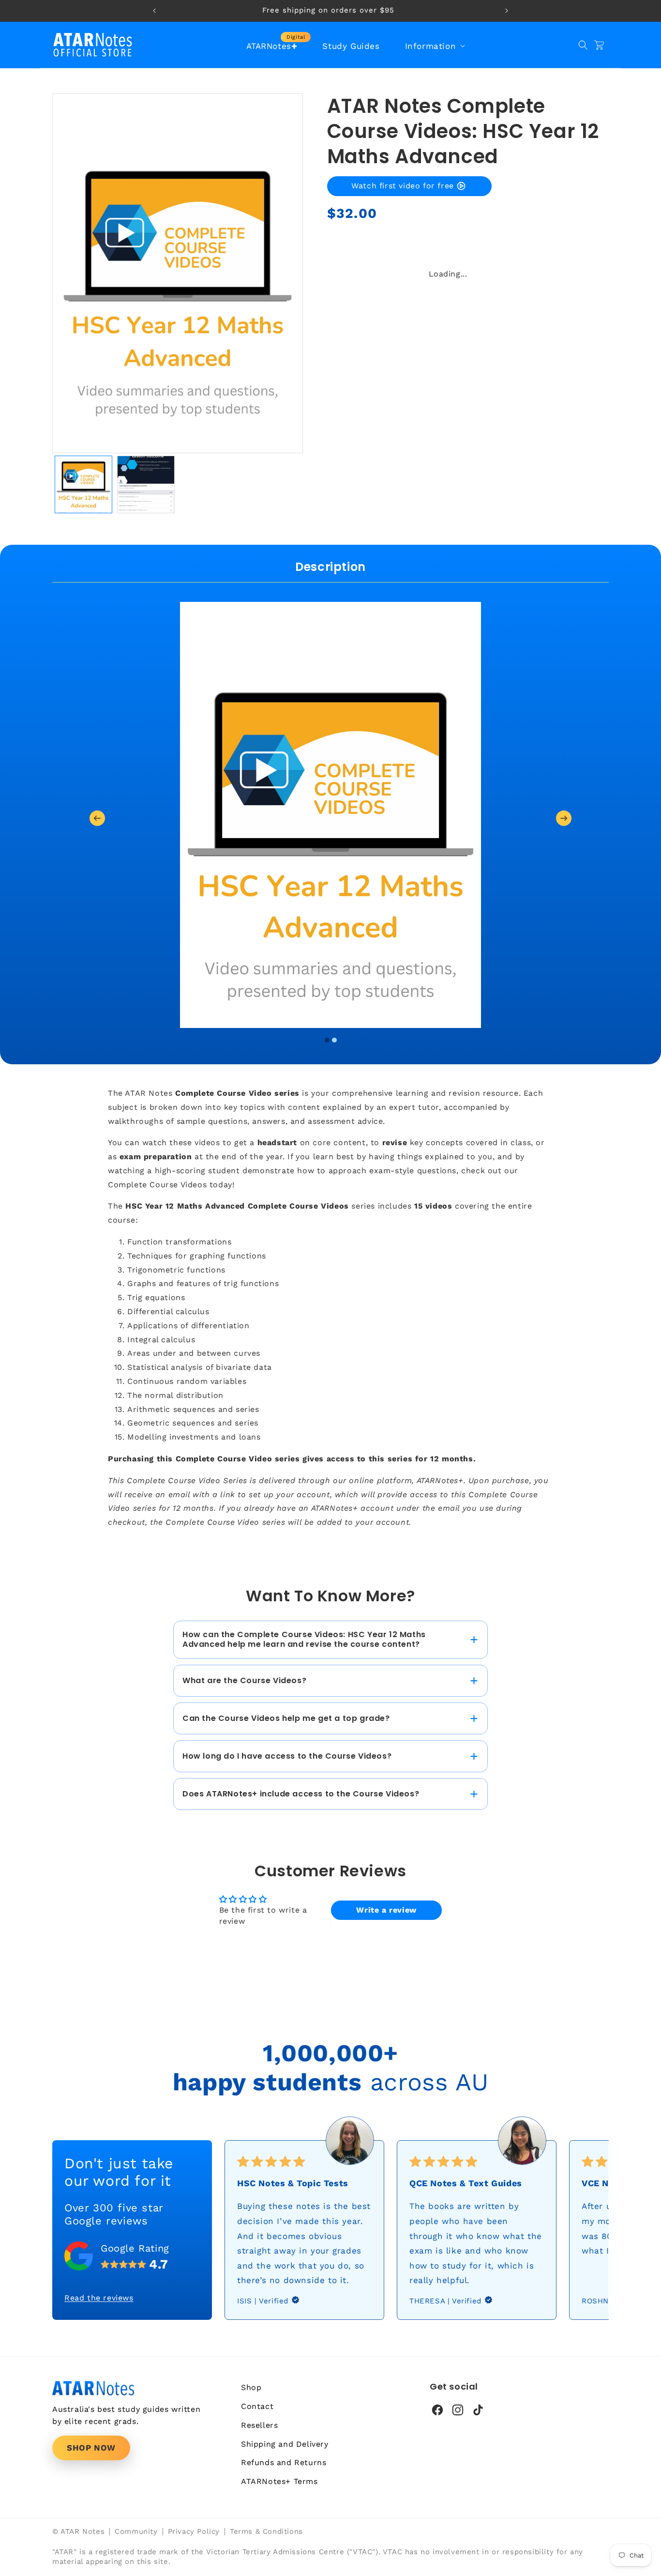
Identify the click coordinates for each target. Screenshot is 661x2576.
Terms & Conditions (266, 2532)
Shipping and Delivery (285, 2444)
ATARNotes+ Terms (279, 2481)
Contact (257, 2406)
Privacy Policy (194, 2532)
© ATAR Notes (78, 2532)
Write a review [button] (386, 1910)
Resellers (259, 2425)
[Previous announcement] (154, 11)
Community (136, 2532)
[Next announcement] (507, 11)
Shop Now (91, 2448)
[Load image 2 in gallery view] (146, 484)
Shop (251, 2387)
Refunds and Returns (284, 2462)
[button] (434, 46)
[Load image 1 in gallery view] (83, 484)
